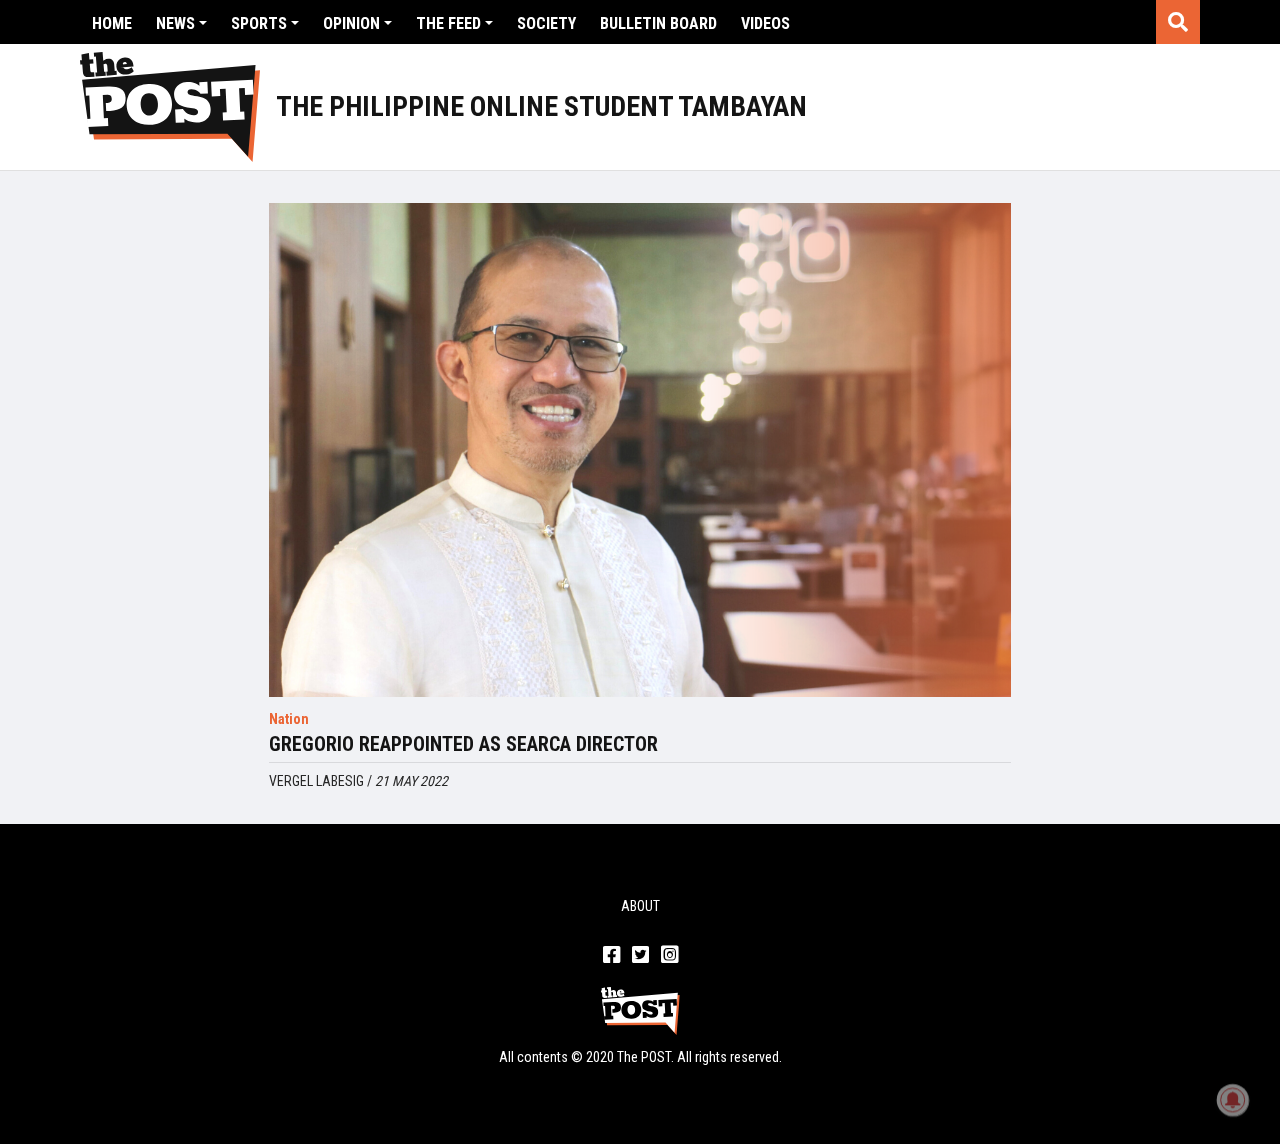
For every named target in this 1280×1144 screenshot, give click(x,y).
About (640, 906)
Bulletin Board (658, 23)
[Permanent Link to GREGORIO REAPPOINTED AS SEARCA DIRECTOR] (639, 450)
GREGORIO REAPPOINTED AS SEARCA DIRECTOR (463, 744)
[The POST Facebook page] (611, 956)
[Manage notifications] (1233, 1100)
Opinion (351, 23)
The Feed (448, 23)
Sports (259, 23)
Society (546, 23)
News (175, 23)
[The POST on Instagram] (669, 956)
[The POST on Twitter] (640, 956)
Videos (765, 23)
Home (112, 23)
